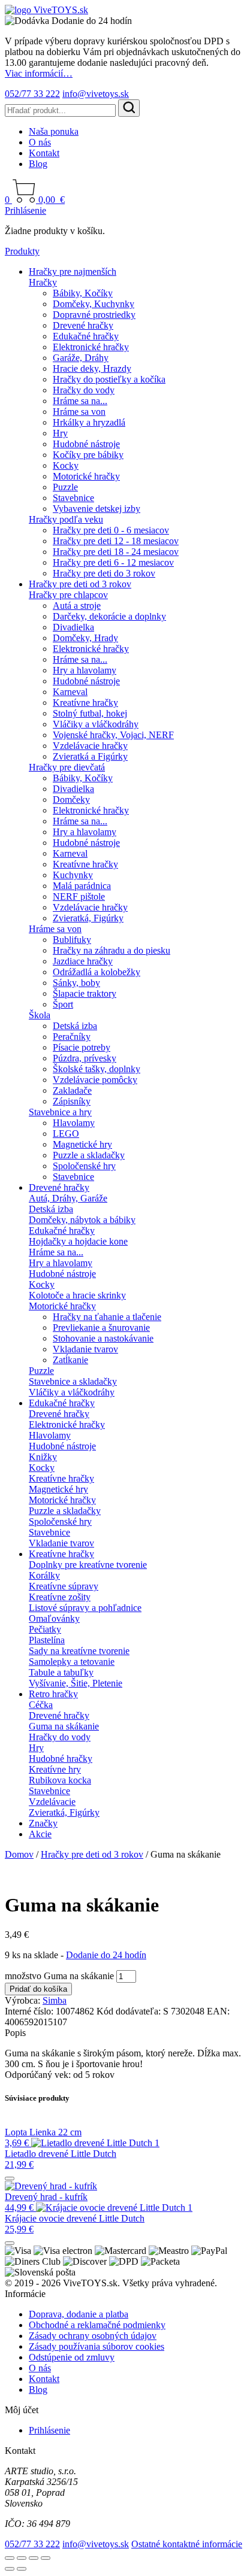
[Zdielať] (34, 2558)
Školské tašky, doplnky (97, 1069)
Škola (40, 1015)
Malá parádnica (82, 886)
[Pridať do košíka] (10, 2178)
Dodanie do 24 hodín (106, 1955)
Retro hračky (53, 1694)
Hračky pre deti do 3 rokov (104, 573)
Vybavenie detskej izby (97, 509)
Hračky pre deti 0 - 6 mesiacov (111, 530)
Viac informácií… (39, 73)
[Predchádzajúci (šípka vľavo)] (10, 2569)
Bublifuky (72, 940)
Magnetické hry (82, 1144)
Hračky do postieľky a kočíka (109, 379)
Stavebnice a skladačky (73, 1381)
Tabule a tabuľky (61, 1672)
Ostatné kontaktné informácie (187, 2544)
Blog (38, 164)
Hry (60, 433)
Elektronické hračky (91, 347)
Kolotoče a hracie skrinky (77, 1295)
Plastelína (47, 1640)
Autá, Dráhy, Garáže (68, 1198)
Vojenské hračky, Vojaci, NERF (113, 735)
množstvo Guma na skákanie (59, 1976)
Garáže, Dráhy (81, 358)
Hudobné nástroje (86, 444)
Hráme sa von (79, 412)
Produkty (22, 251)
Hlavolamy (74, 1123)
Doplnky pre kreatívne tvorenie (88, 1565)
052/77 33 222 (32, 94)
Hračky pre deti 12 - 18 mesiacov (116, 541)
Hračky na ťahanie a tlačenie (107, 1317)
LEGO (66, 1134)
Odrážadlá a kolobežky (97, 972)
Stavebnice (73, 498)
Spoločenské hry (84, 1166)
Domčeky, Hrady (85, 638)
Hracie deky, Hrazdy (92, 368)
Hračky (43, 282)
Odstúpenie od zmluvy (72, 2357)
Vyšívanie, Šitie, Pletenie (76, 1683)
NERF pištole (79, 896)
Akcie (40, 1834)
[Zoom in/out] (10, 2558)
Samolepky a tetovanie (72, 1662)
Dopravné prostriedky (94, 315)
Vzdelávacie (52, 1802)
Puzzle (65, 487)
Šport (63, 1004)
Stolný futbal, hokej (90, 713)
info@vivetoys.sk (96, 94)
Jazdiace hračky (83, 961)
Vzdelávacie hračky (90, 746)
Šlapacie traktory (85, 993)
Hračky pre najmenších (73, 271)
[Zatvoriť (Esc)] (46, 2558)
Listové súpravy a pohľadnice (85, 1608)
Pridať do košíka (38, 1989)
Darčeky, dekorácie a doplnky (109, 616)
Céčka (41, 1705)
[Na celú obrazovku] (22, 2558)
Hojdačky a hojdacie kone (78, 1241)
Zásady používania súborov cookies (97, 2346)
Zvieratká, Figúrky (88, 918)
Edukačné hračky (86, 336)
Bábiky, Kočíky (83, 293)
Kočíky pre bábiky (88, 455)
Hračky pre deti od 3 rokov (80, 584)
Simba (55, 2000)
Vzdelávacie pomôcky (95, 1080)
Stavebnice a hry (60, 1112)
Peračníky (72, 1037)
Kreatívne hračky (85, 703)
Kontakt (44, 153)
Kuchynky (73, 875)
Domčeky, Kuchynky (94, 304)
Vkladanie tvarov (85, 1349)
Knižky (43, 1457)
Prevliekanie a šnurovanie (101, 1328)
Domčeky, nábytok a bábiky (82, 1220)
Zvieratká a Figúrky (90, 756)
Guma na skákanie (64, 1726)
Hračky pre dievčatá (67, 767)
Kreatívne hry (55, 1769)
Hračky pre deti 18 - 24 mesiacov (116, 552)
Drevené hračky (83, 325)
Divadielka (73, 627)
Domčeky (71, 799)
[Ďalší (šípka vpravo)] (22, 2569)
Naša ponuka (54, 131)
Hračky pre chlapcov (68, 595)
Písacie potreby (82, 1047)
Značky (43, 1823)
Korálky (44, 1575)
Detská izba (75, 1026)
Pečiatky (45, 1629)
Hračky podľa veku (66, 519)
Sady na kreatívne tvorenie (79, 1651)
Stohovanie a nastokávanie (103, 1338)
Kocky (66, 465)
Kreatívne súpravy (64, 1586)
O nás (40, 142)
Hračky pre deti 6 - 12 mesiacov (113, 562)
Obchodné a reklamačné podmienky (97, 2325)
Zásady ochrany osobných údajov (93, 2336)
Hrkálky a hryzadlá (89, 422)
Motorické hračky (86, 476)
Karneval (70, 692)
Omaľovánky (54, 1618)
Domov (19, 1854)
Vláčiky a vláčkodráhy (96, 724)
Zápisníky (72, 1101)
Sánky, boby (76, 983)
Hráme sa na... (80, 401)
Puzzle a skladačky (89, 1155)
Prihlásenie (25, 210)
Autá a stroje (77, 606)
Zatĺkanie (70, 1360)
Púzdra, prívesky (85, 1058)
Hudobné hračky (61, 1759)
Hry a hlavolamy (85, 670)
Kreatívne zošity (60, 1597)
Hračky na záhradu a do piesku (112, 950)
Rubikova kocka (60, 1780)
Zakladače (72, 1090)
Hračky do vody (84, 390)
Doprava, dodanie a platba (79, 2314)
